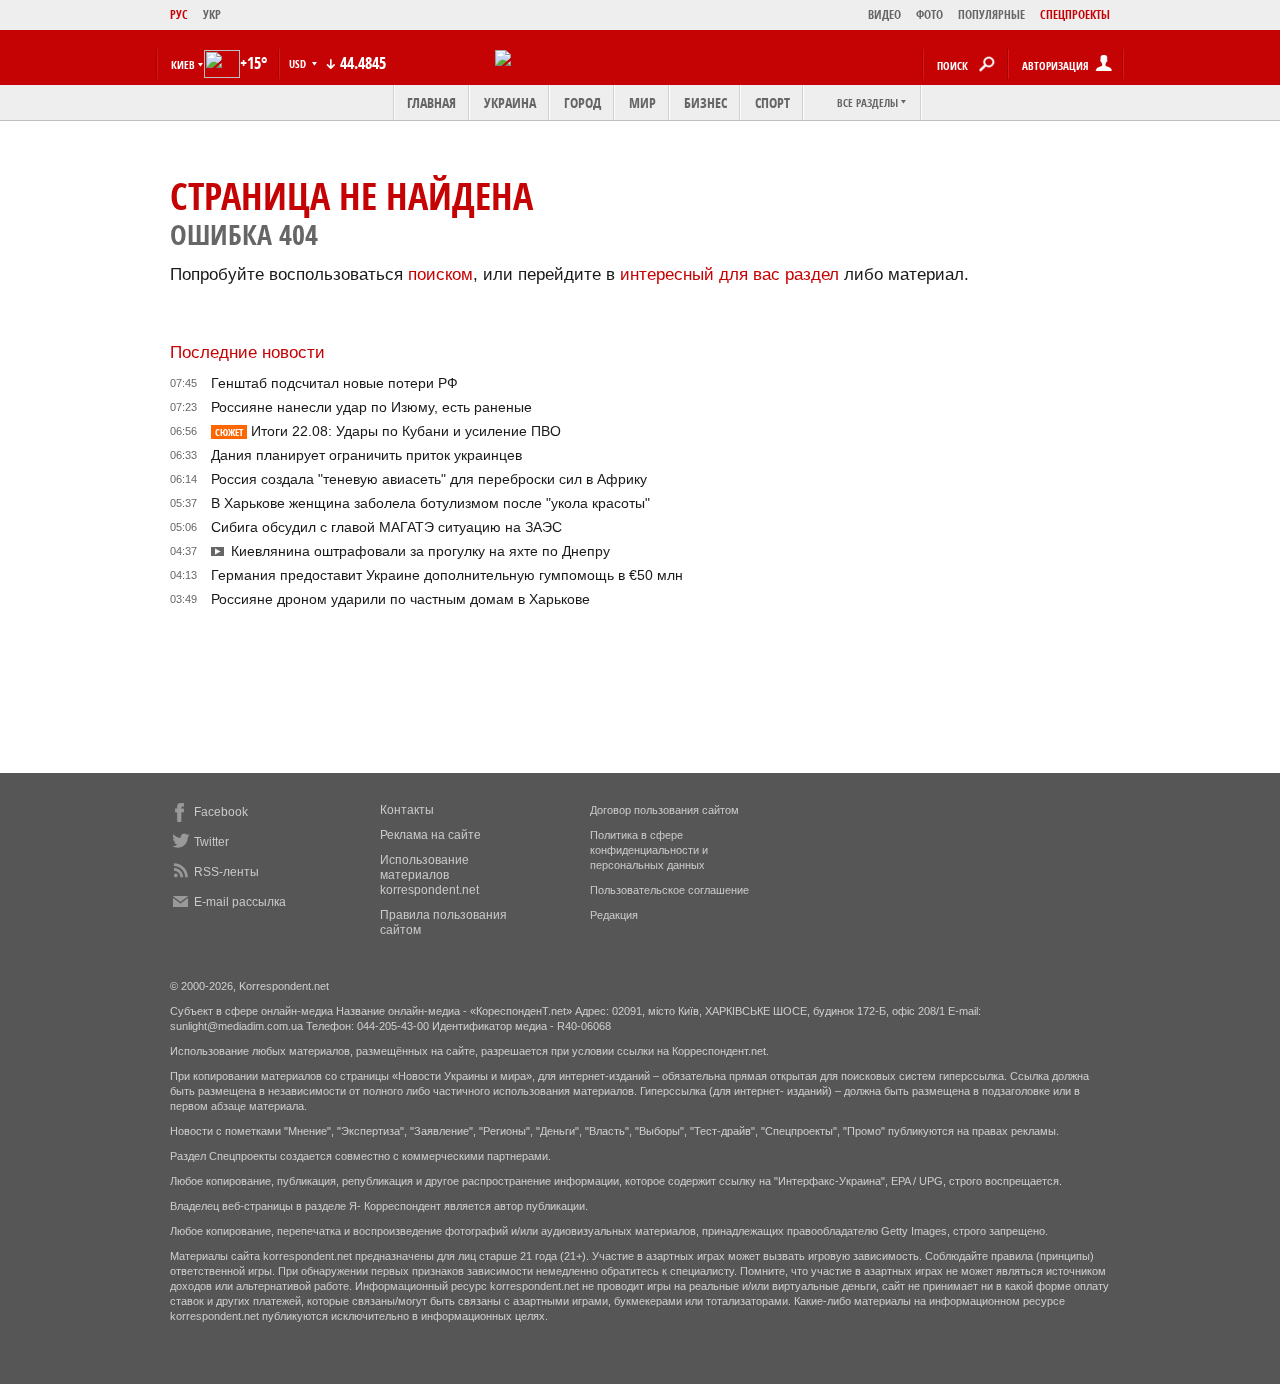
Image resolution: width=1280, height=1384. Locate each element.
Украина (510, 102)
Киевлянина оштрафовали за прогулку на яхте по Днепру (420, 551)
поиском (440, 274)
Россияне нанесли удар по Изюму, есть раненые (371, 407)
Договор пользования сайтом (664, 810)
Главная (431, 102)
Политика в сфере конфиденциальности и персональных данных (649, 850)
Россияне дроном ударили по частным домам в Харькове (400, 599)
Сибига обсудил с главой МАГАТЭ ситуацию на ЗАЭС (386, 527)
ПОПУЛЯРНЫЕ (991, 14)
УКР (212, 14)
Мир (642, 102)
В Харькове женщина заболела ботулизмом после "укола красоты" (430, 503)
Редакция (614, 915)
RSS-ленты (226, 872)
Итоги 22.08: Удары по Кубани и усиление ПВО (388, 431)
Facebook (221, 812)
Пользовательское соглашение (669, 890)
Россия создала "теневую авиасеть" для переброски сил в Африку (429, 479)
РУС (179, 14)
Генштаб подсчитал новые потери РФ (334, 383)
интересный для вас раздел (729, 274)
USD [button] (299, 63)
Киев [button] (183, 64)
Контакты (407, 810)
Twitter (211, 842)
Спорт (772, 102)
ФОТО (929, 14)
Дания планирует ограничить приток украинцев (366, 455)
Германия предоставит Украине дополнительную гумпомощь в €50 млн (447, 575)
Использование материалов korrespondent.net (429, 875)
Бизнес (705, 102)
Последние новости (247, 352)
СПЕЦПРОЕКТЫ (1075, 14)
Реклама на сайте (430, 835)
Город (582, 102)
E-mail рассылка (240, 902)
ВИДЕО (884, 14)
